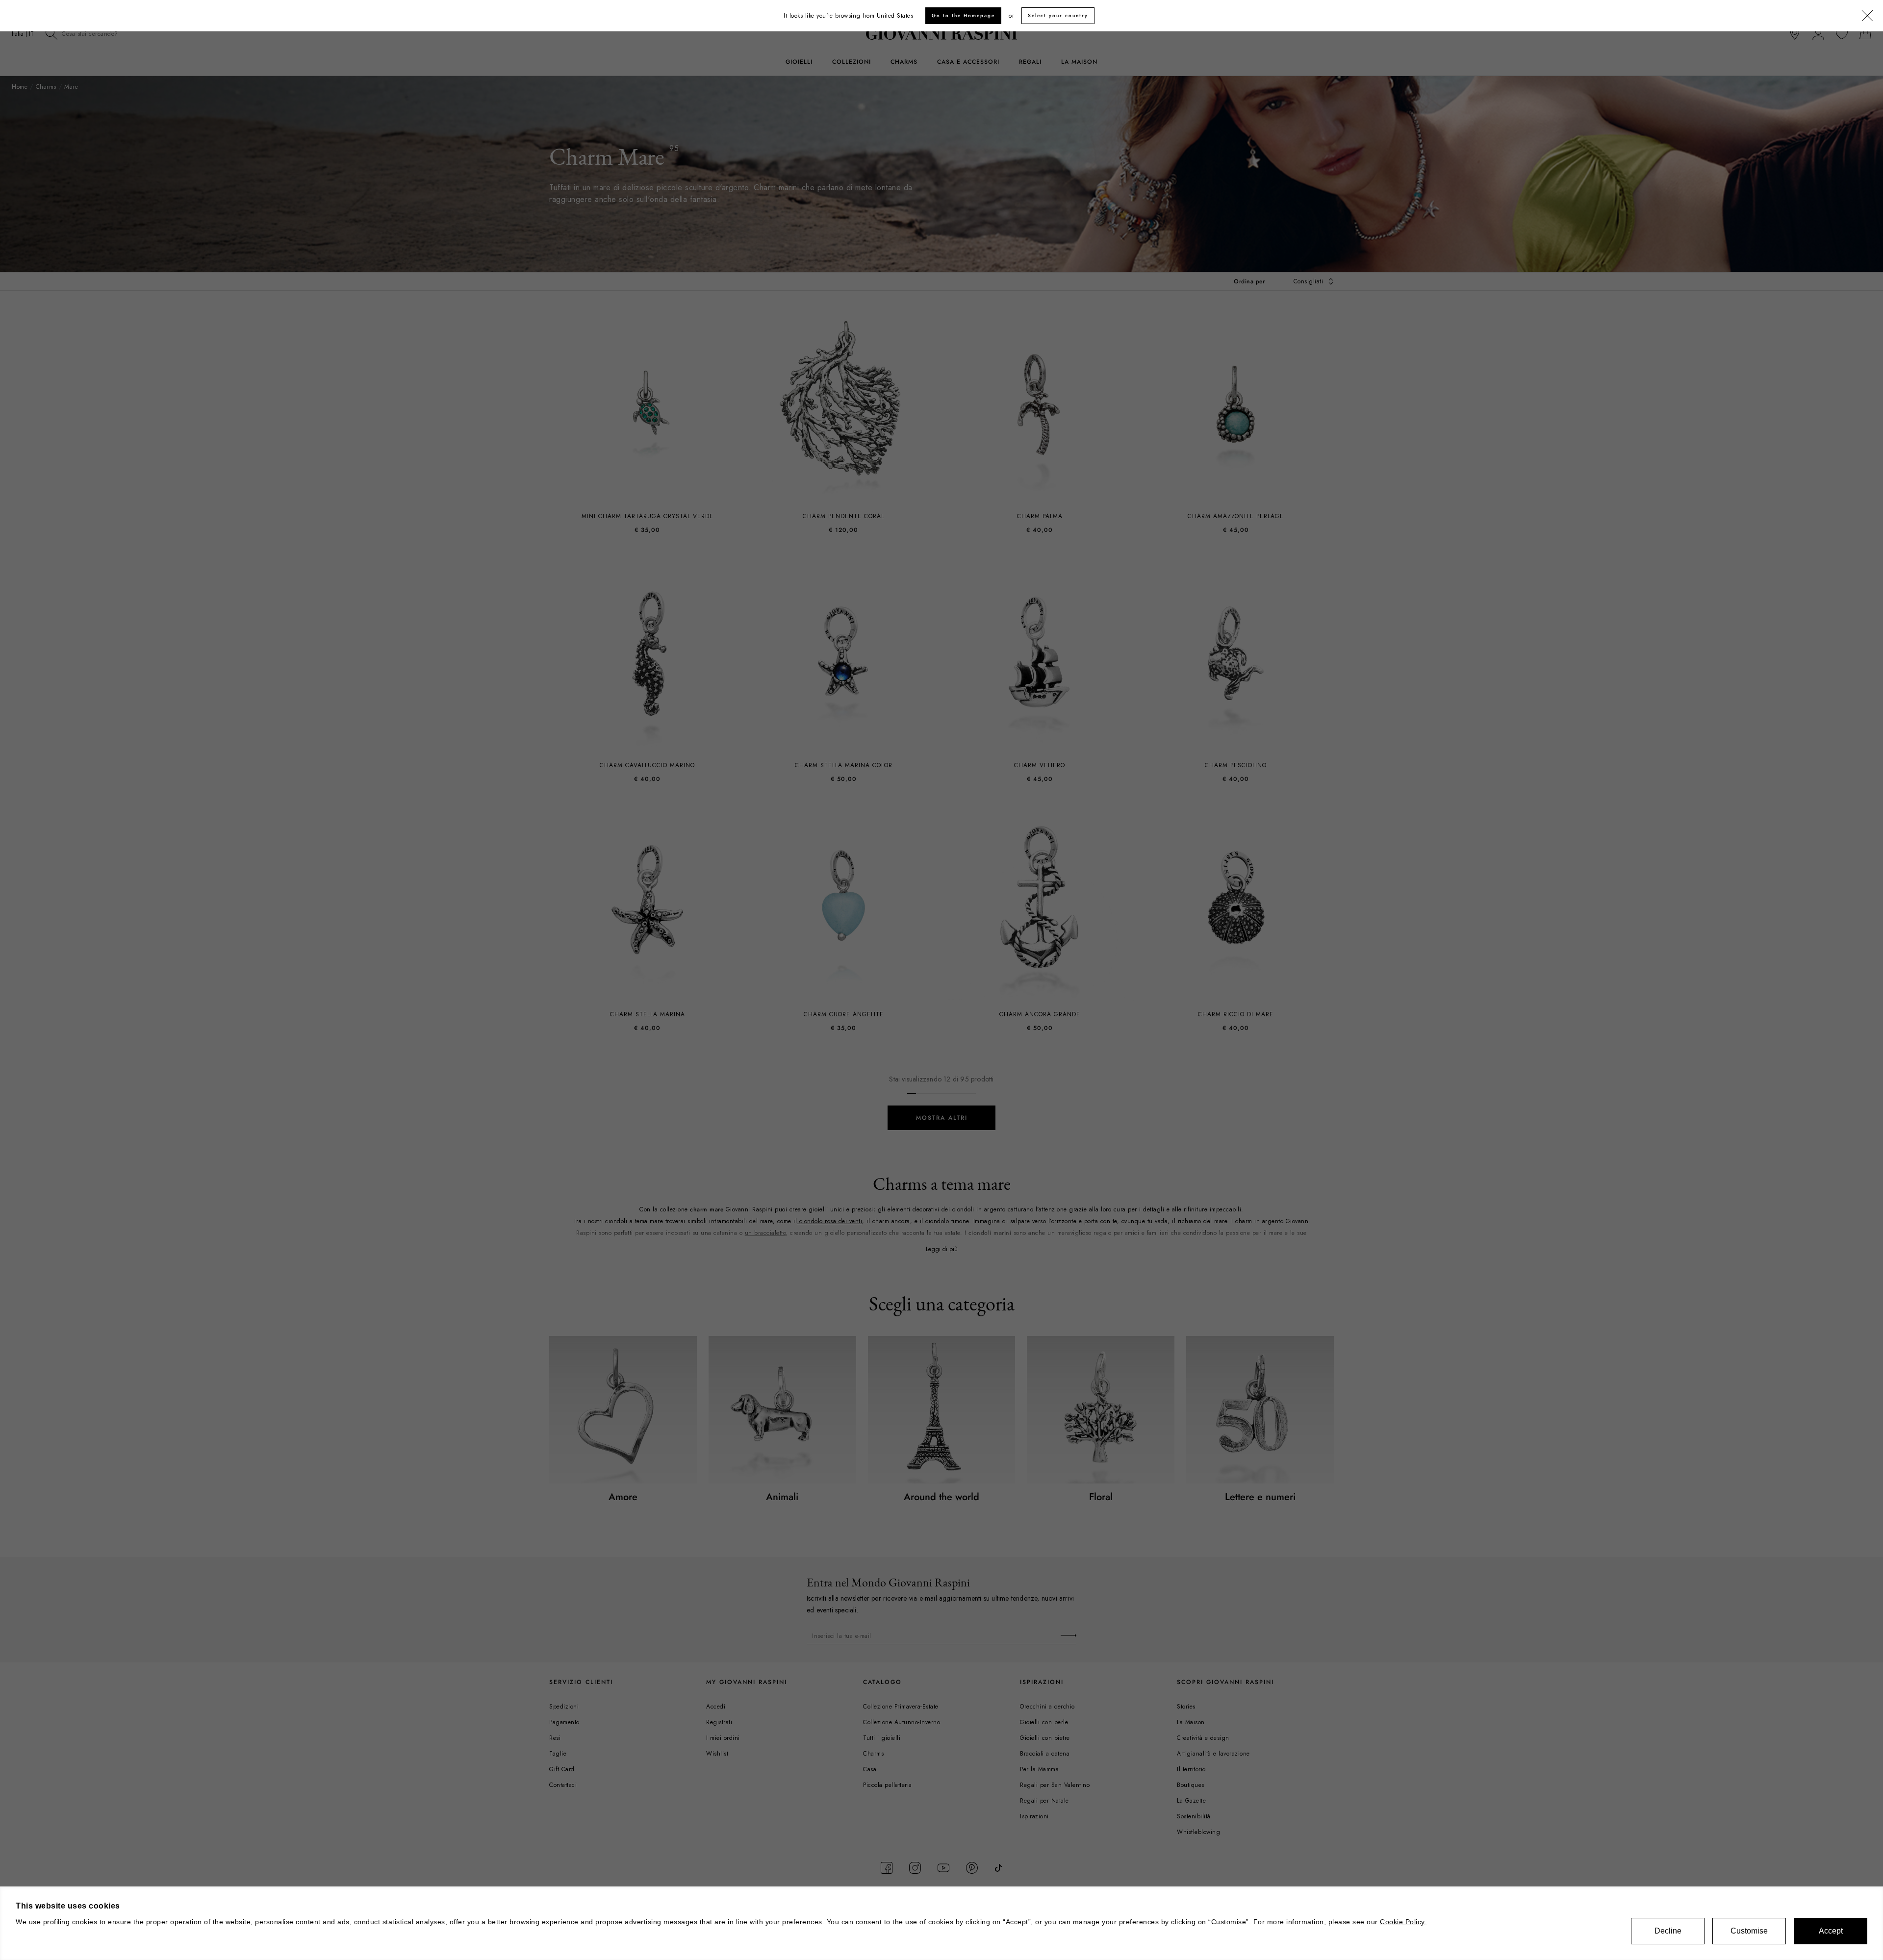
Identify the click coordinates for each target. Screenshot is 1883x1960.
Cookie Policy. (1403, 1922)
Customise (1749, 1931)
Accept (1831, 1931)
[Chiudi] (1432, 665)
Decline (1668, 1931)
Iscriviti (1197, 1054)
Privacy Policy (1036, 1005)
